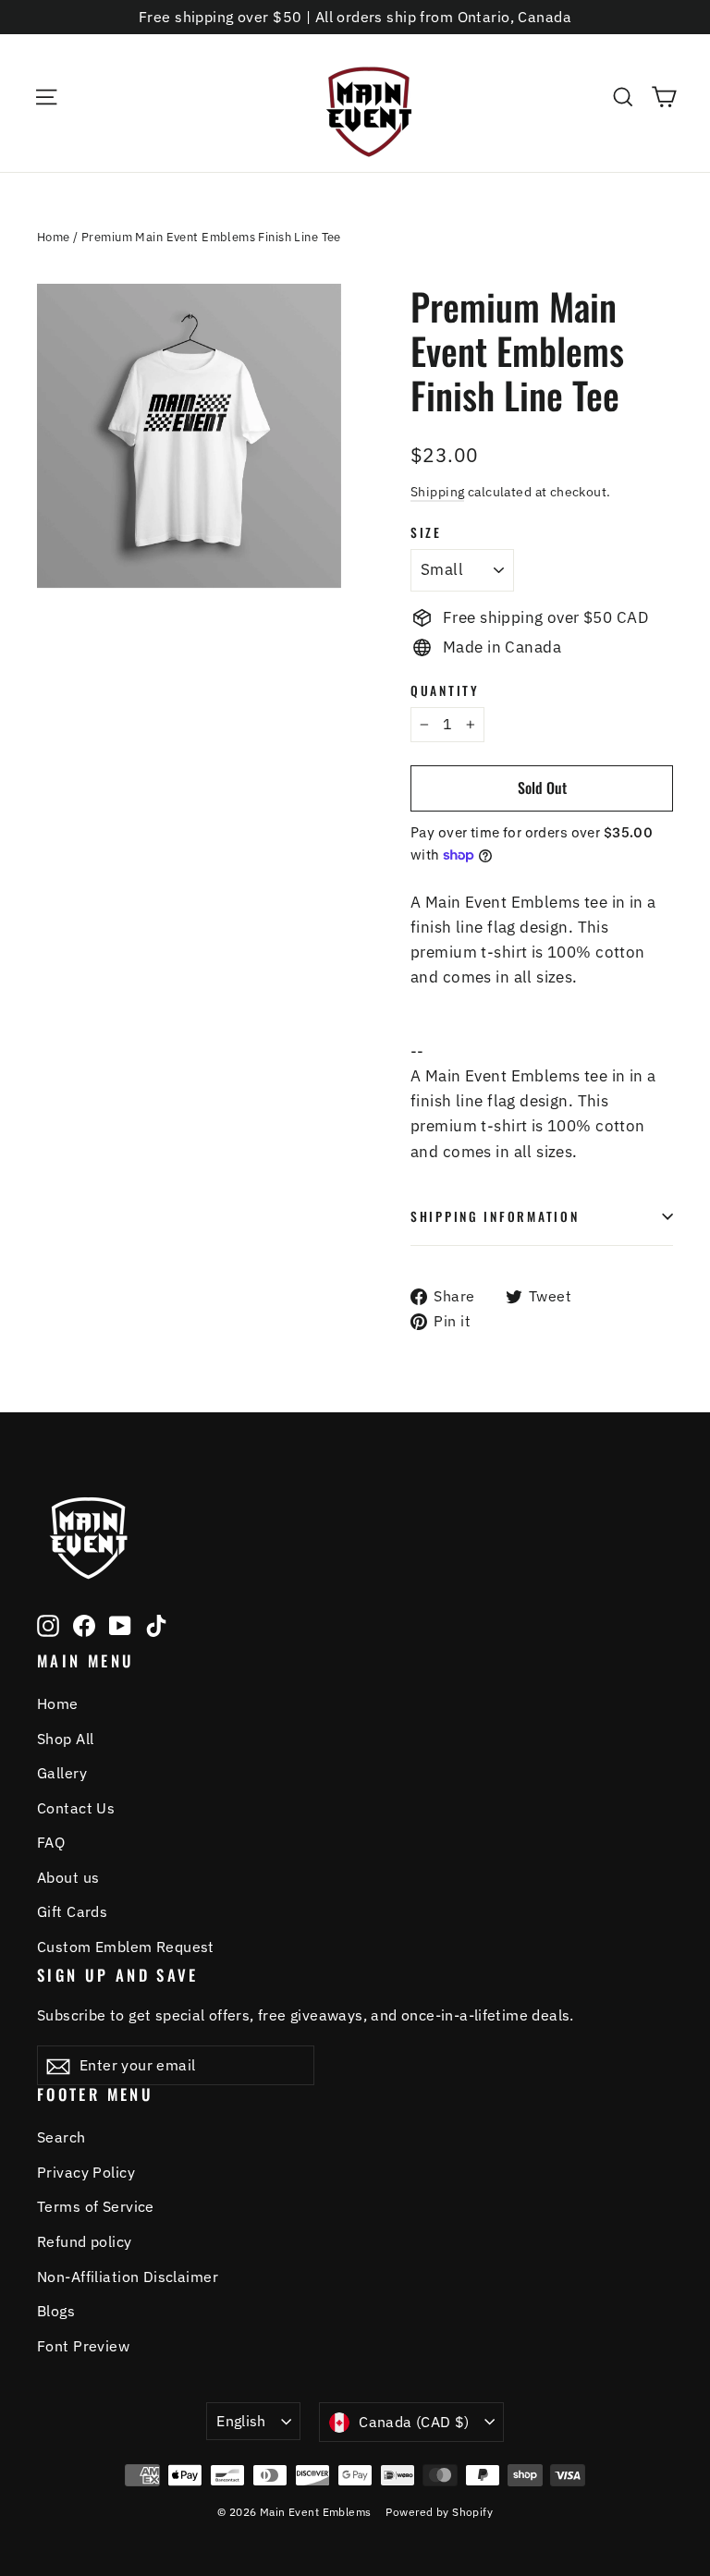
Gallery (62, 1773)
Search (61, 2137)
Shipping (437, 491)
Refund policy (85, 2241)
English (241, 2421)
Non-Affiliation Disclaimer (128, 2277)
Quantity (445, 690)
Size (426, 532)
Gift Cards (72, 1911)
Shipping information (495, 1216)
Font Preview (83, 2346)
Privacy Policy (86, 2172)
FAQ (51, 1842)
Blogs (56, 2311)
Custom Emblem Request (126, 1947)
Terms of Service (96, 2206)
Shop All (65, 1739)
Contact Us (76, 1808)
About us (68, 1877)
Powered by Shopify (439, 2512)
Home (54, 237)
